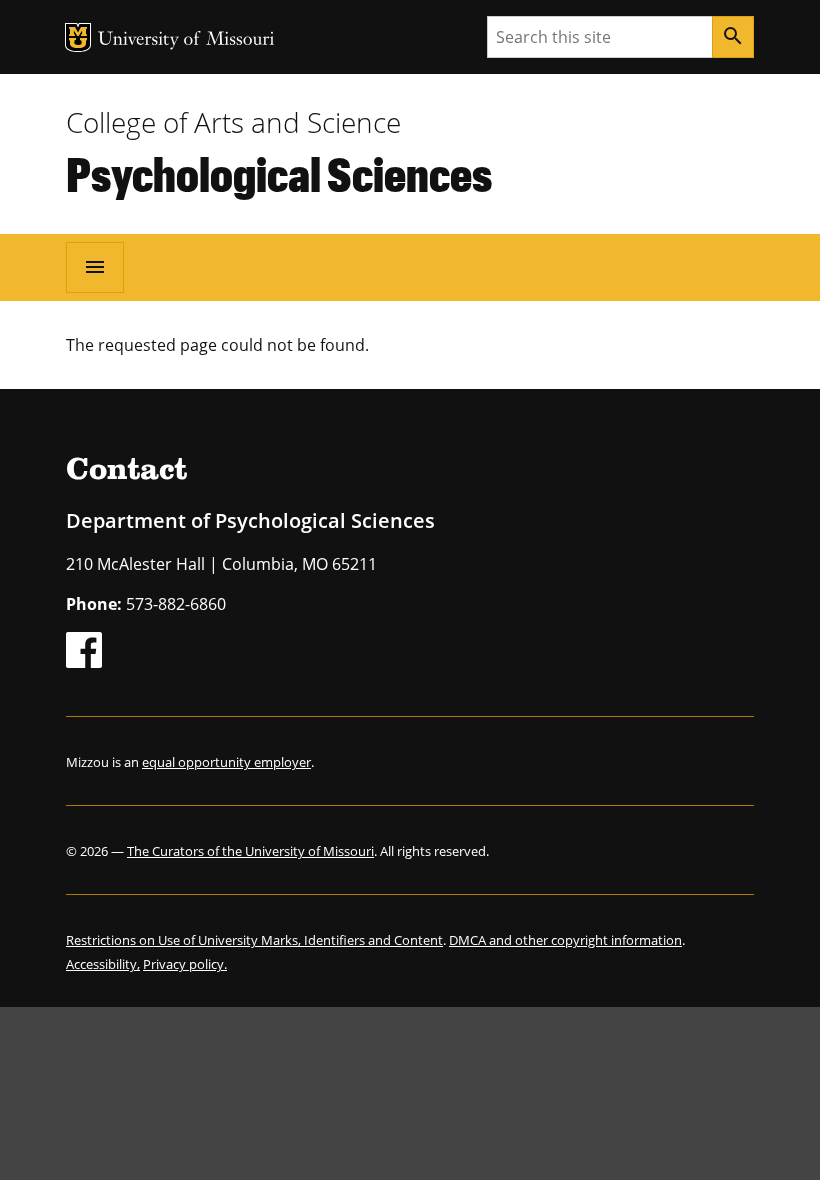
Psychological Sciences (279, 173)
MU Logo (78, 37)
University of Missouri (186, 40)
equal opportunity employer (226, 762)
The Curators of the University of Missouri (250, 851)
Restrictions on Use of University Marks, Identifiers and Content (254, 940)
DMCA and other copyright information (565, 940)
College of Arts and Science (233, 122)
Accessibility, (103, 964)
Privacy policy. (185, 964)
